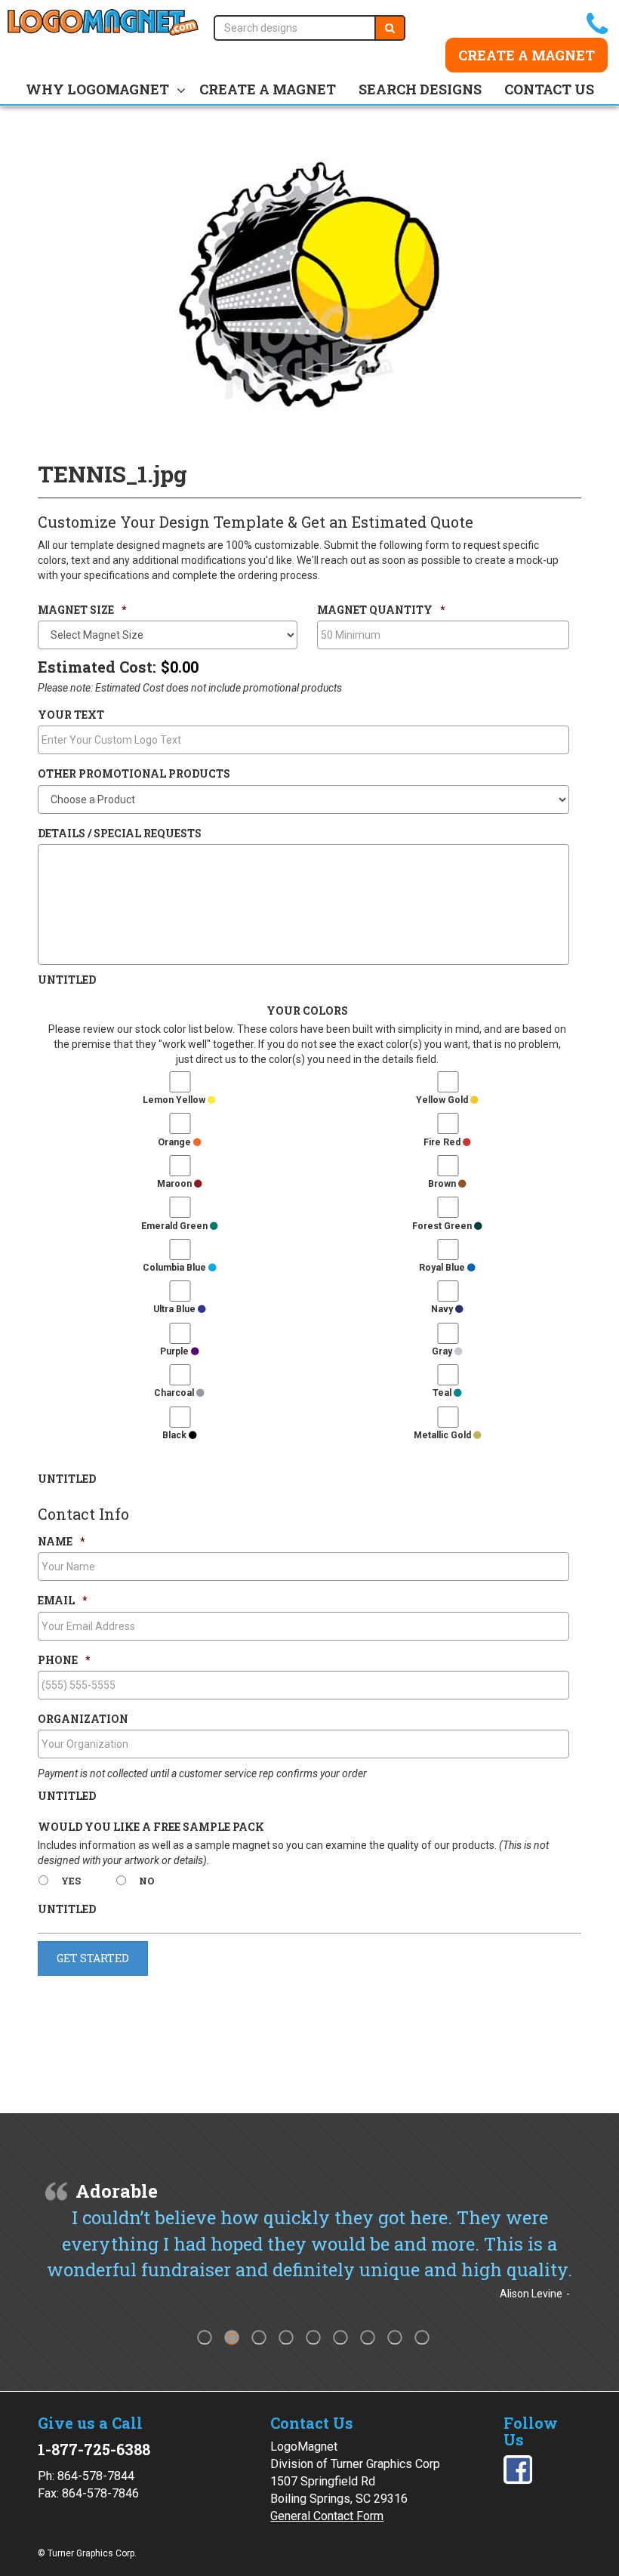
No (147, 1881)
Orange (176, 1142)
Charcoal (175, 1393)
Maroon (176, 1184)
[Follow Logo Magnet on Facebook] (518, 2468)
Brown (443, 1184)
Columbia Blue (176, 1268)
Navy (443, 1309)
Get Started (93, 1958)
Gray (443, 1351)
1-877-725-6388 (94, 2449)
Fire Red (443, 1142)
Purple (176, 1351)
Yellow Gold (443, 1100)
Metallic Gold (443, 1435)
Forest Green (443, 1226)
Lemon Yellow (175, 1100)
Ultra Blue (176, 1309)
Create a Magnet (527, 55)
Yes (71, 1881)
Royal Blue (443, 1268)
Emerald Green (176, 1226)
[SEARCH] (390, 28)
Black (176, 1435)
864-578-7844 (96, 2476)
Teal (443, 1393)
